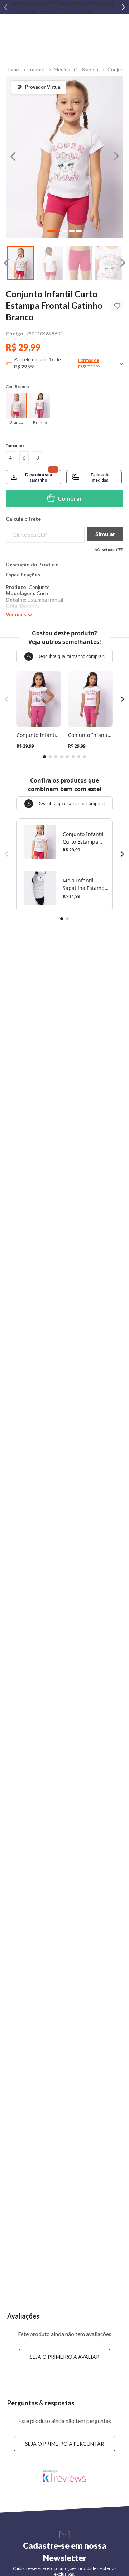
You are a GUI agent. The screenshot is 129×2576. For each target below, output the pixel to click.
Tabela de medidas (100, 477)
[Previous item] (6, 7)
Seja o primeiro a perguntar (64, 2444)
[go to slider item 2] (79, 263)
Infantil (36, 69)
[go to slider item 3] (109, 263)
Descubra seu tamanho (39, 477)
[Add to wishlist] (117, 306)
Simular (105, 534)
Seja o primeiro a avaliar (64, 2357)
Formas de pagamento (89, 363)
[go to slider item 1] (50, 263)
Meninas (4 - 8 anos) (76, 69)
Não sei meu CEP (109, 550)
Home (12, 69)
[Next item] (123, 7)
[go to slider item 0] (20, 263)
